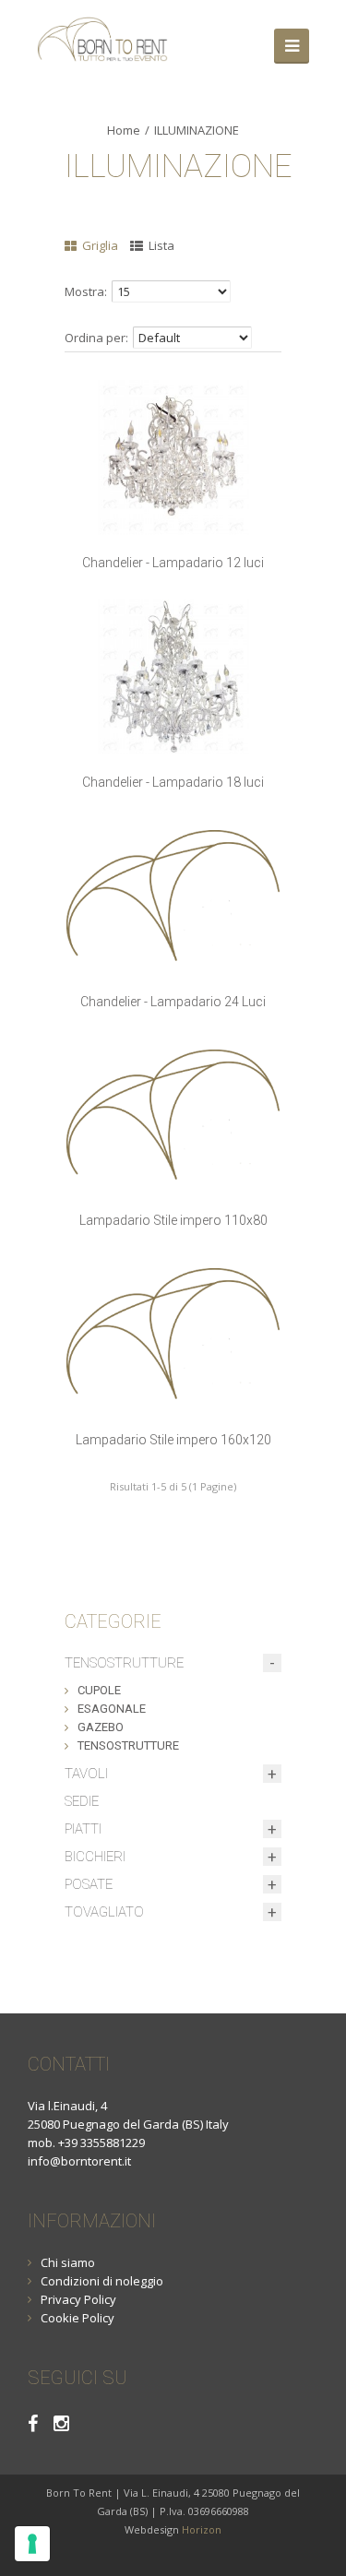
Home (124, 130)
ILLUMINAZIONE (197, 130)
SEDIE (82, 1801)
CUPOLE (99, 1690)
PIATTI (83, 1829)
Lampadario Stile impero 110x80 (173, 1220)
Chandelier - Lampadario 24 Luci (173, 1002)
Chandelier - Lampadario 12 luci (173, 563)
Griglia (99, 245)
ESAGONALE (112, 1709)
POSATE (89, 1884)
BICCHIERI (95, 1857)
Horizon (202, 2529)
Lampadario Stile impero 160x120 (173, 1440)
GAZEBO (101, 1727)
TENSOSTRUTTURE (124, 1663)
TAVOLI (86, 1774)
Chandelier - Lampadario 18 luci (173, 782)
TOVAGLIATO (104, 1912)
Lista (160, 245)
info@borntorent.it (79, 2161)
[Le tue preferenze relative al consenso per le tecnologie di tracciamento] (32, 2544)
